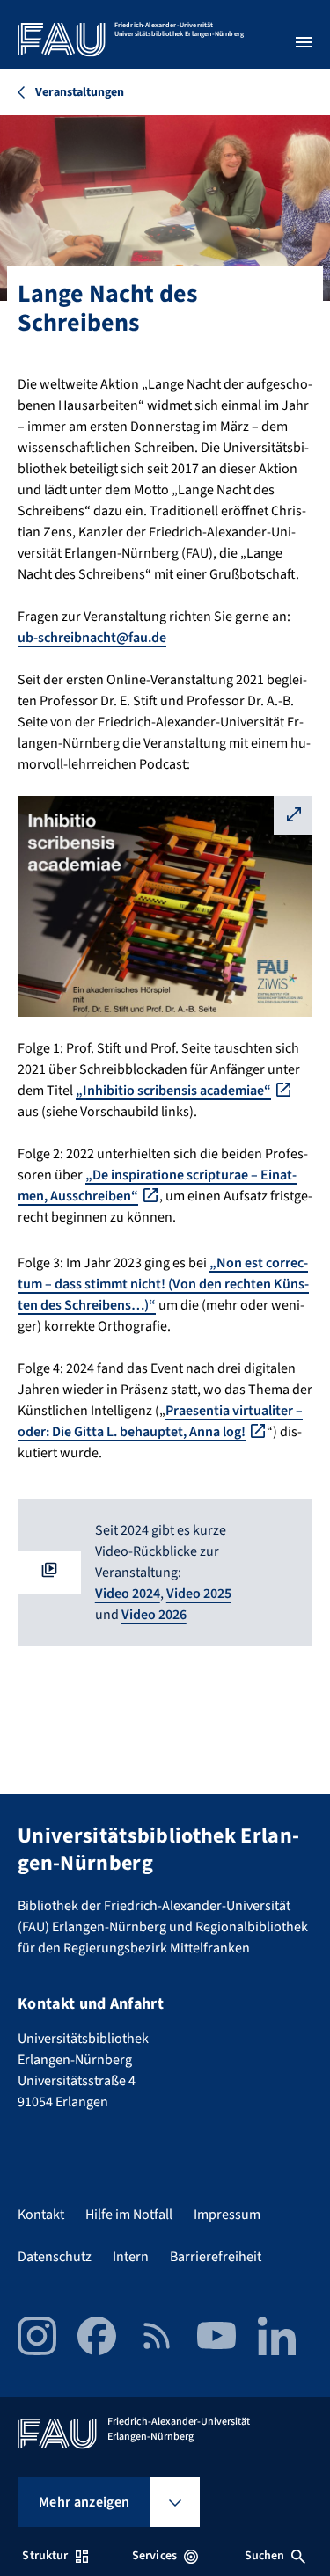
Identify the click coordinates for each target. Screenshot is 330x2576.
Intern (131, 2257)
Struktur (45, 2556)
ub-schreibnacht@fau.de (92, 638)
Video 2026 (154, 1615)
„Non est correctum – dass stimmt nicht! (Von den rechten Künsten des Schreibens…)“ (163, 1284)
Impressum (227, 2215)
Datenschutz (55, 2257)
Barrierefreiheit (216, 2257)
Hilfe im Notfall (129, 2215)
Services (154, 2556)
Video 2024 (128, 1594)
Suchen (265, 2556)
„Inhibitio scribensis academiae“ (173, 1091)
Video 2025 (199, 1594)
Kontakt (41, 2215)
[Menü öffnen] (304, 42)
